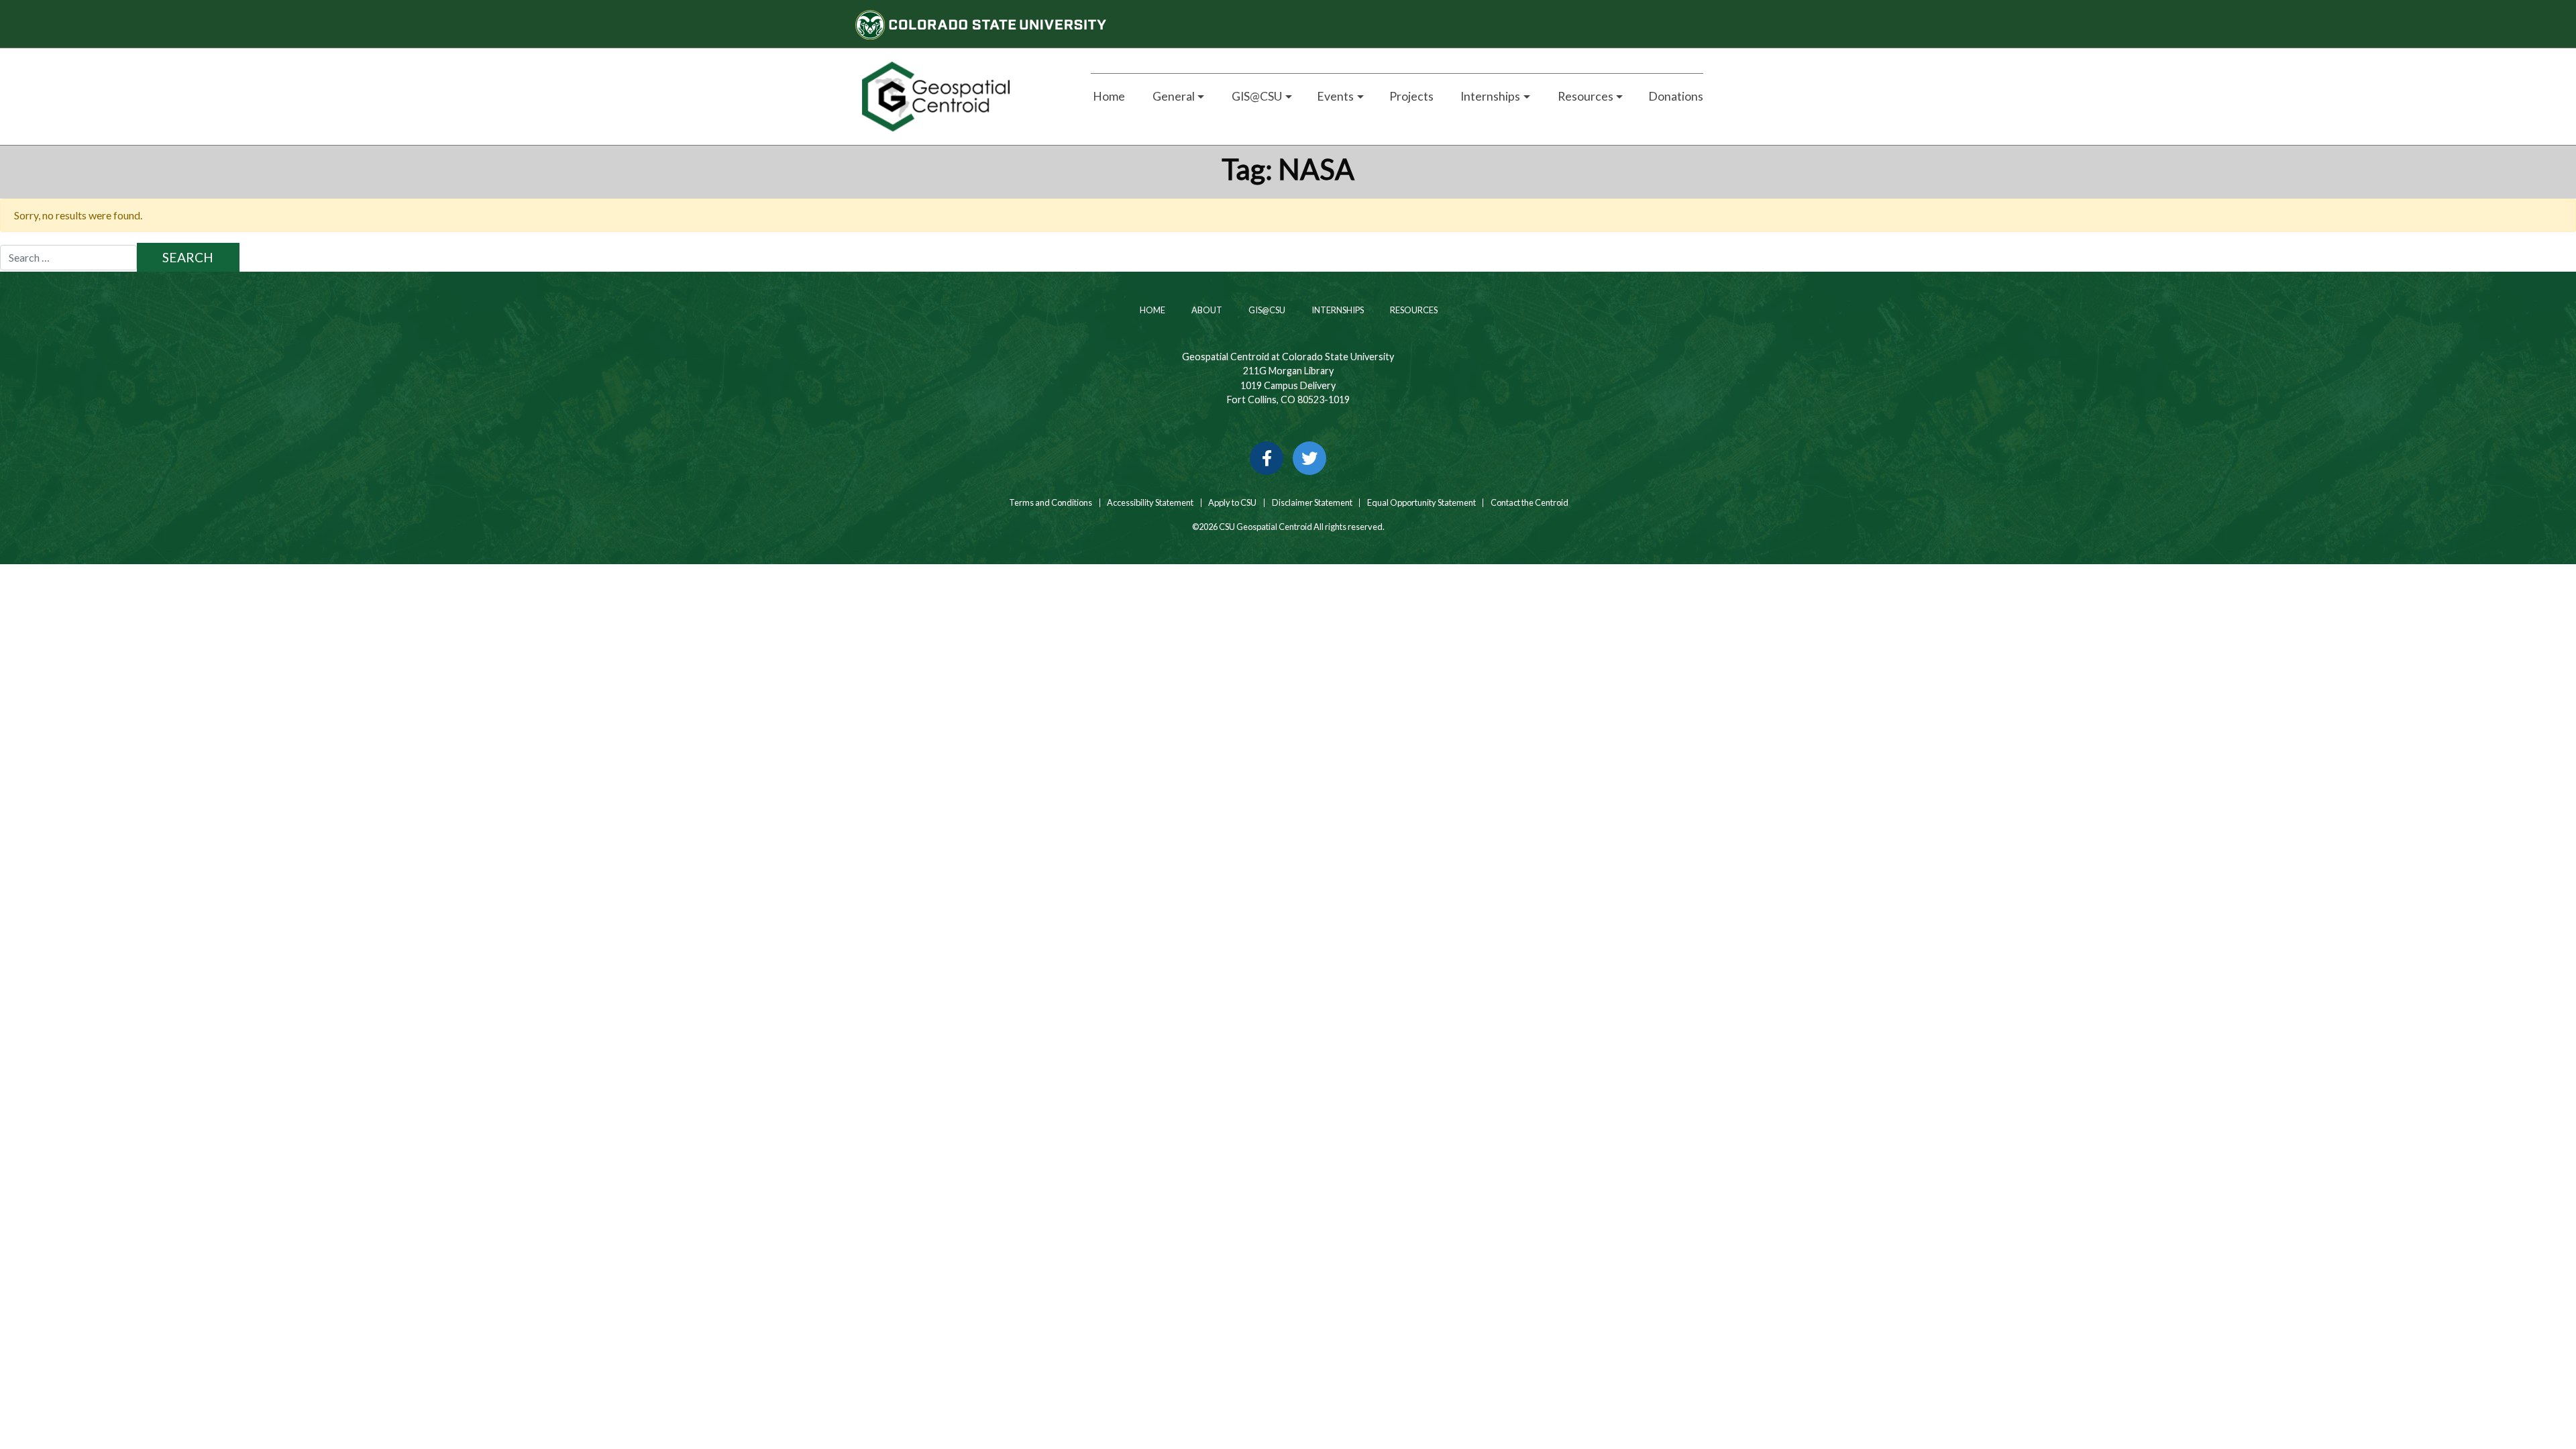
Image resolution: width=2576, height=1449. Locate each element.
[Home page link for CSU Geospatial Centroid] (961, 97)
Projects (1411, 96)
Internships (1337, 310)
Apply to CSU (1232, 503)
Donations (1676, 96)
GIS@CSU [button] (1256, 96)
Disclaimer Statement (1312, 503)
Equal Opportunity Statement (1421, 503)
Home (1108, 96)
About (1206, 310)
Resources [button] (1585, 96)
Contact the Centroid (1529, 503)
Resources (1413, 310)
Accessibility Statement (1150, 503)
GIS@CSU (1266, 310)
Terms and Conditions (1050, 503)
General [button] (1173, 96)
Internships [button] (1489, 96)
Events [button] (1335, 96)
